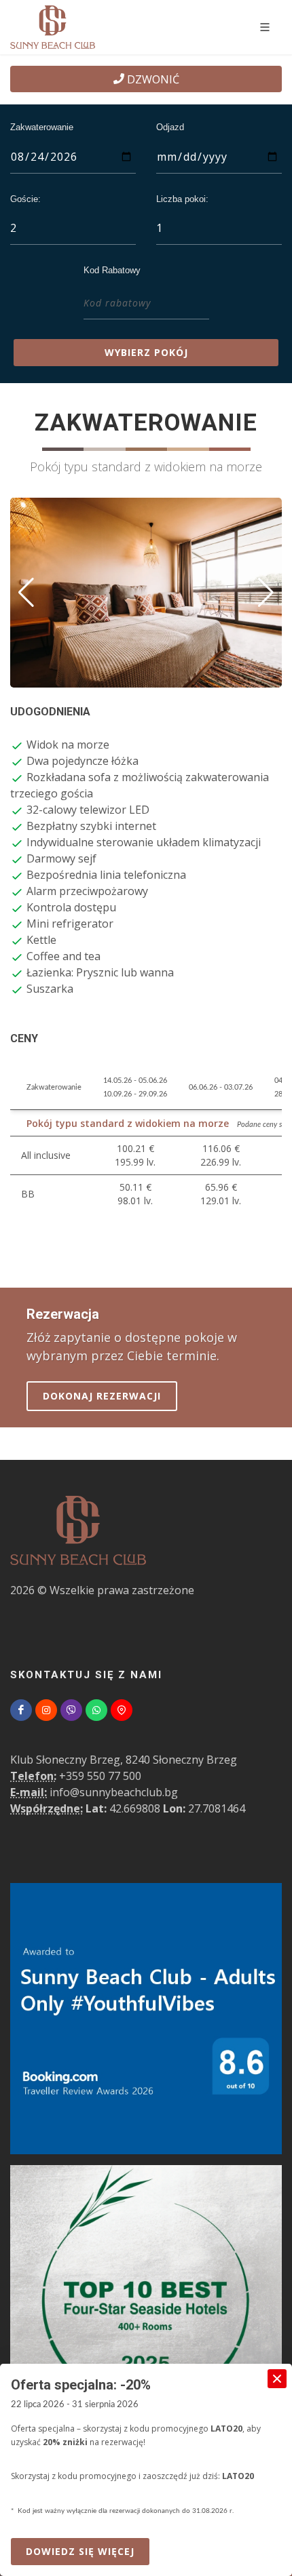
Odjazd (170, 127)
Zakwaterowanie (42, 127)
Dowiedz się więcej (88, 2551)
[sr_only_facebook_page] (21, 1710)
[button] (26, 593)
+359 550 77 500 (100, 1776)
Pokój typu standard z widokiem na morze (128, 1123)
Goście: (25, 199)
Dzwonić (152, 79)
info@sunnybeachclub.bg (114, 1792)
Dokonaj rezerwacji (102, 1396)
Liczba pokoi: (182, 199)
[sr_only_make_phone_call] (71, 1710)
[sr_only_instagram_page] (46, 1710)
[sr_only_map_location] (122, 1710)
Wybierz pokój (146, 352)
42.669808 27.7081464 (128, 1808)
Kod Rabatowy (112, 270)
